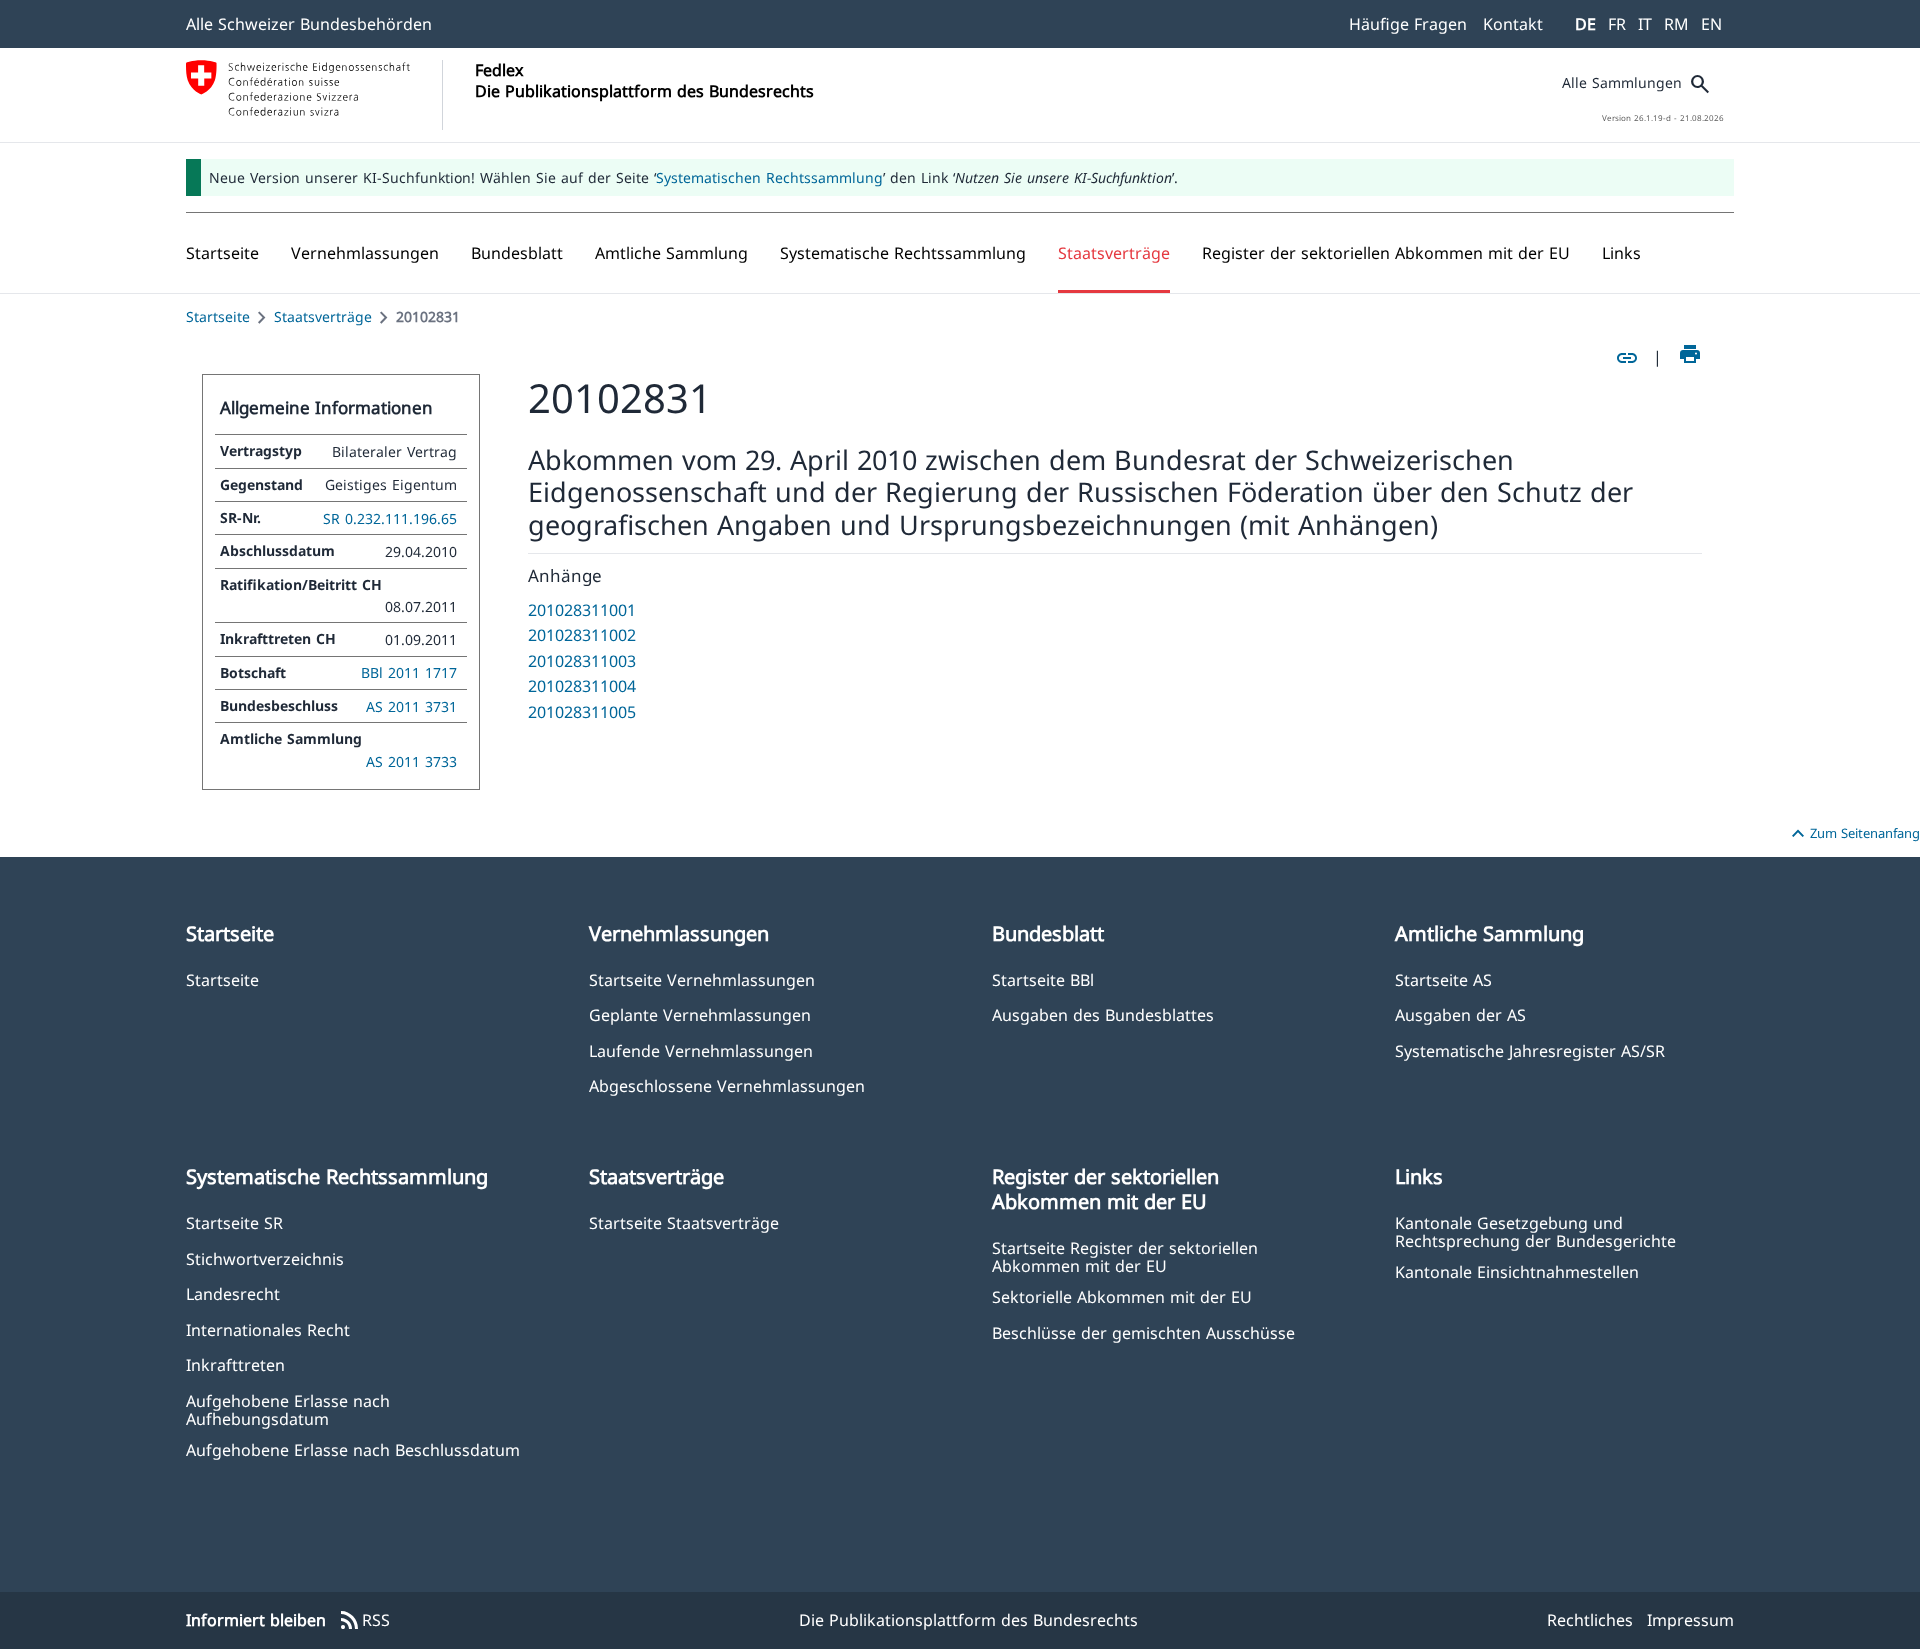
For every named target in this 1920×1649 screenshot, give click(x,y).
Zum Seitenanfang (1853, 834)
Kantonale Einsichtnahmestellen (1517, 1271)
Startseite (218, 316)
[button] (365, 253)
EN (1711, 24)
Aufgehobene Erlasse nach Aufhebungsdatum (288, 1409)
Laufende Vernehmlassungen (701, 1050)
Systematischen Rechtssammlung (769, 177)
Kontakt (1513, 24)
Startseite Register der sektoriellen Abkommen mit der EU (1125, 1256)
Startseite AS (1443, 979)
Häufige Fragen (1408, 24)
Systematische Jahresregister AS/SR (1530, 1050)
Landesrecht (233, 1293)
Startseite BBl (1043, 979)
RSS (364, 1621)
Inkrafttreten (235, 1364)
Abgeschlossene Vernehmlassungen (727, 1085)
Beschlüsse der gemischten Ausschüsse (1143, 1332)
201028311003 (582, 661)
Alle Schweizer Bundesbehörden (309, 24)
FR (1617, 24)
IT (1645, 24)
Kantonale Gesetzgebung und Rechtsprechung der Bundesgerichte (1535, 1231)
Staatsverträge (323, 316)
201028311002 (582, 635)
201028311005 (582, 712)
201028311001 (582, 610)
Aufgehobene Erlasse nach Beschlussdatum (353, 1449)
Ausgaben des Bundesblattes (1103, 1014)
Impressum (1690, 1620)
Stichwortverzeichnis (265, 1258)
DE (1585, 24)
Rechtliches (1590, 1620)
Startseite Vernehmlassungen (702, 979)
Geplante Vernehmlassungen (700, 1014)
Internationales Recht (268, 1329)
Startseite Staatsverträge (684, 1222)
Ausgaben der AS (1460, 1014)
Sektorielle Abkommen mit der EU (1122, 1296)
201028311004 (582, 686)
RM (1676, 24)
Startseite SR (234, 1222)
